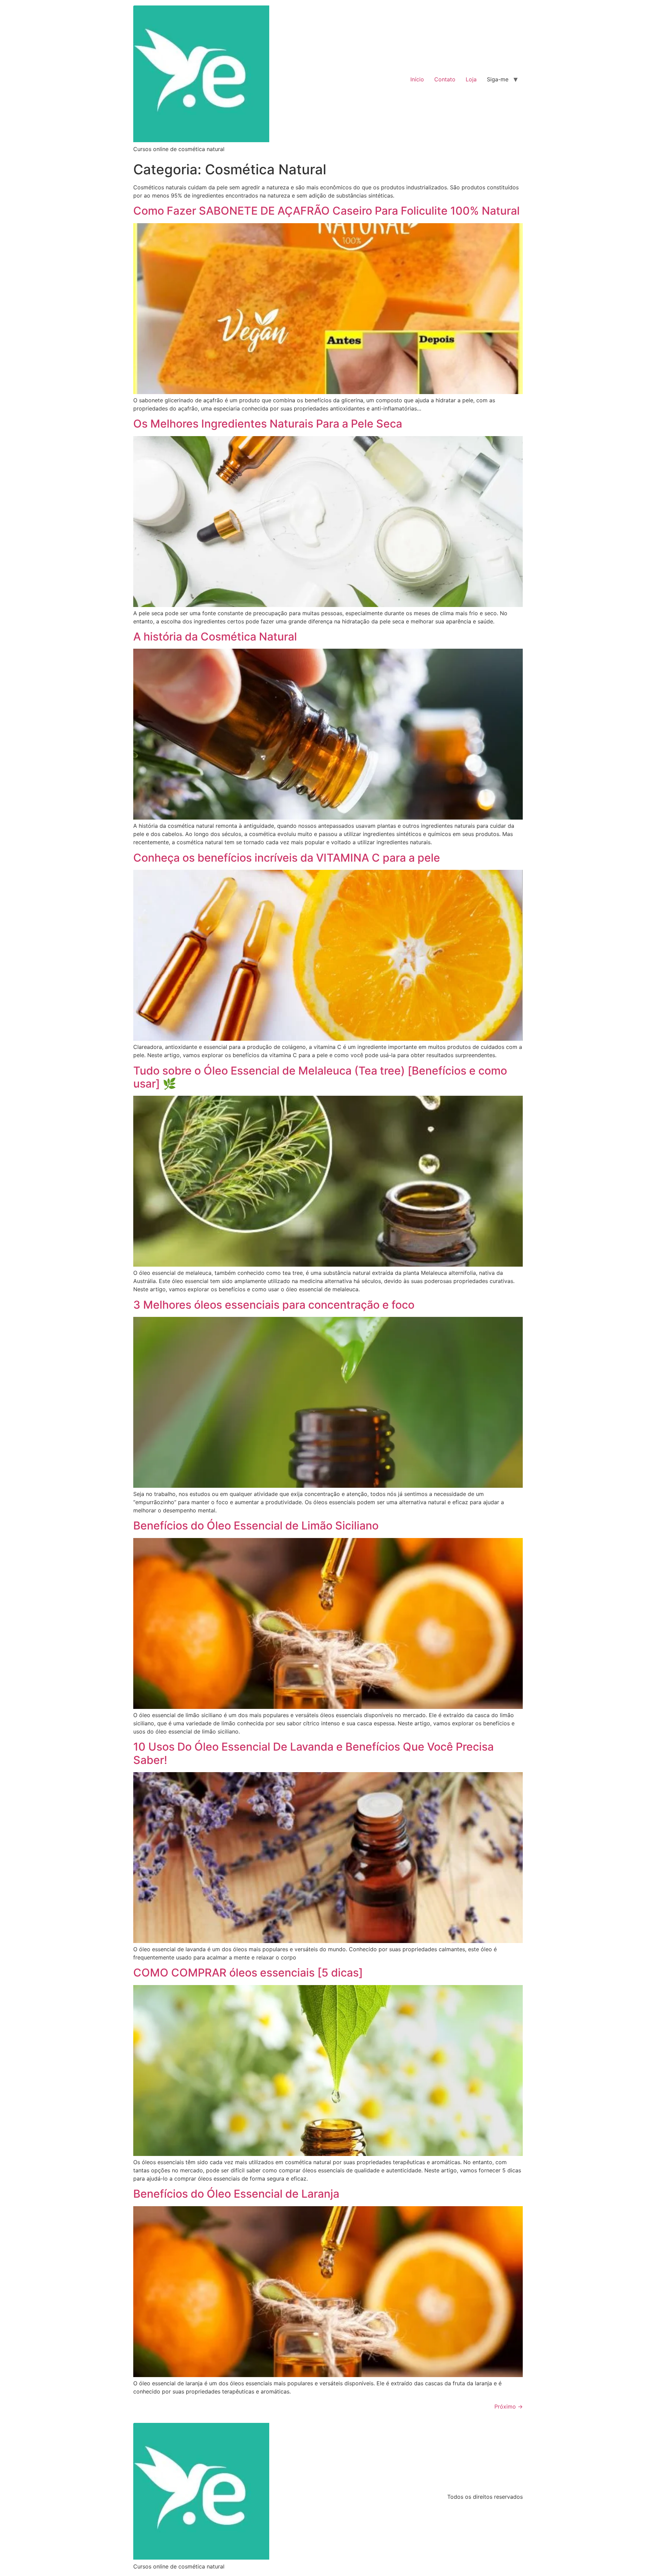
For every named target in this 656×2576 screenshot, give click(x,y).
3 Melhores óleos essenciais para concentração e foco (274, 1305)
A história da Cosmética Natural (215, 637)
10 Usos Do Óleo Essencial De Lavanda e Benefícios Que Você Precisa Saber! (313, 1753)
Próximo (509, 2406)
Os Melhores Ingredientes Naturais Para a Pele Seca (268, 424)
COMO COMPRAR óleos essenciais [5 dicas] (248, 1973)
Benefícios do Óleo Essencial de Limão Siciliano (256, 1526)
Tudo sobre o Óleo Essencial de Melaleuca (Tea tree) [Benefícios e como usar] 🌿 (320, 1077)
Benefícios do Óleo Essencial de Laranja (236, 2194)
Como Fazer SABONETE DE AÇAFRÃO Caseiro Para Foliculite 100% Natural (326, 211)
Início (417, 79)
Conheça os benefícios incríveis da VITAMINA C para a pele (287, 858)
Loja (471, 79)
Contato (445, 79)
